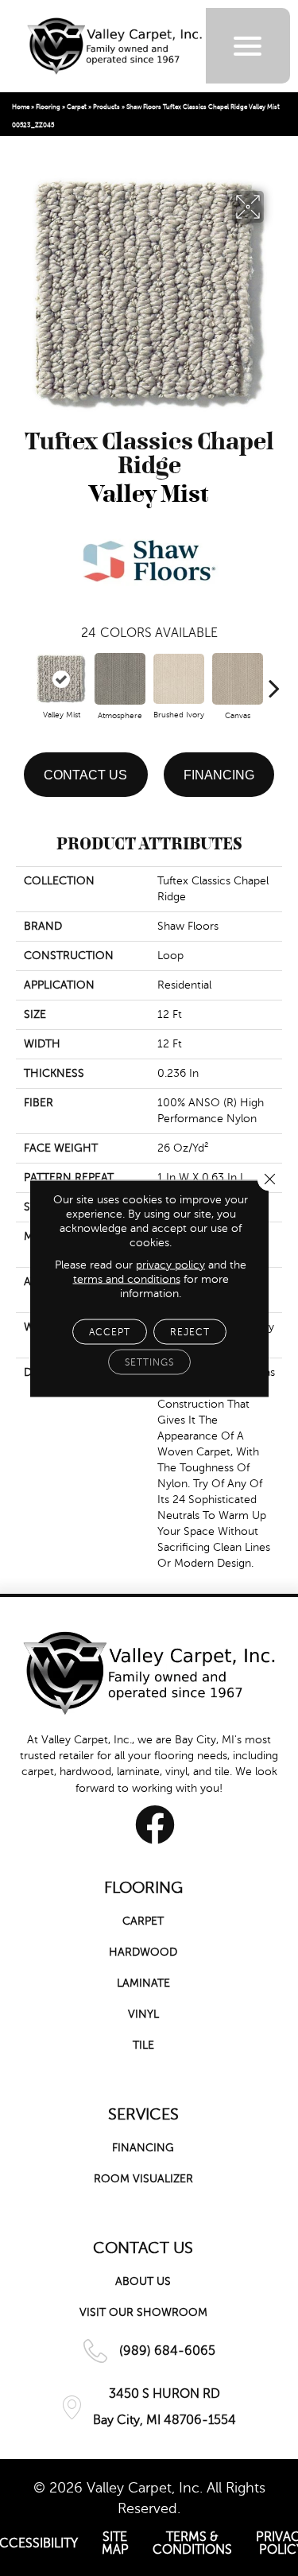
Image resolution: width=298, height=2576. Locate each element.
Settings (149, 1362)
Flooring (48, 107)
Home (21, 107)
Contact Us (85, 775)
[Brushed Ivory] (179, 679)
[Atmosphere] (120, 679)
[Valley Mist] (61, 679)
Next (274, 680)
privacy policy (170, 1264)
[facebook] (155, 1824)
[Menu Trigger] (248, 46)
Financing (219, 775)
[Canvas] (238, 679)
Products (106, 107)
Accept (110, 1331)
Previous (24, 680)
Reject (190, 1331)
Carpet (77, 107)
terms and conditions (127, 1278)
